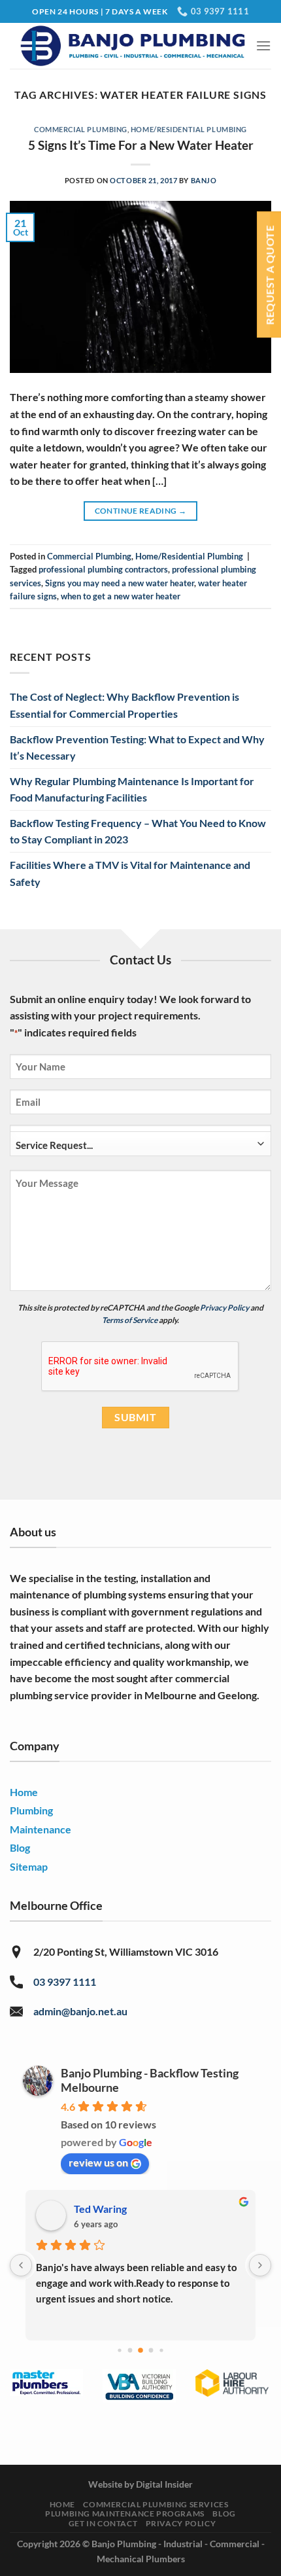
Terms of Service (130, 1320)
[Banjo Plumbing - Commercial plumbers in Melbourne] (133, 46)
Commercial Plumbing (81, 129)
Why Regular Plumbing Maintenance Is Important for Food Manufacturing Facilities (132, 789)
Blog (224, 2514)
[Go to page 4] (151, 2351)
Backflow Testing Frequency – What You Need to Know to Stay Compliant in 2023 (138, 831)
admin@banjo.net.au (80, 2011)
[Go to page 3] (140, 2350)
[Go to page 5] (161, 2350)
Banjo (204, 180)
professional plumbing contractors (103, 569)
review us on (98, 2162)
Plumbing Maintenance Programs (125, 2514)
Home (62, 2504)
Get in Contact (103, 2523)
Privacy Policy (224, 1308)
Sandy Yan (98, 2209)
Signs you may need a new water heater (120, 583)
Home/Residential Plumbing (189, 129)
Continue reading (141, 511)
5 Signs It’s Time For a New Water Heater (141, 145)
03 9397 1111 (65, 1982)
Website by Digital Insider (140, 2484)
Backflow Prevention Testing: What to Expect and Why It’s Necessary (137, 748)
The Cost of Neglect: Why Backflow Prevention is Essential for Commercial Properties (124, 705)
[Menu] (263, 45)
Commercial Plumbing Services (156, 2504)
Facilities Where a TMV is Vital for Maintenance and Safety (130, 873)
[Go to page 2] (130, 2351)
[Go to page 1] (119, 2350)
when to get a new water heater (121, 596)
